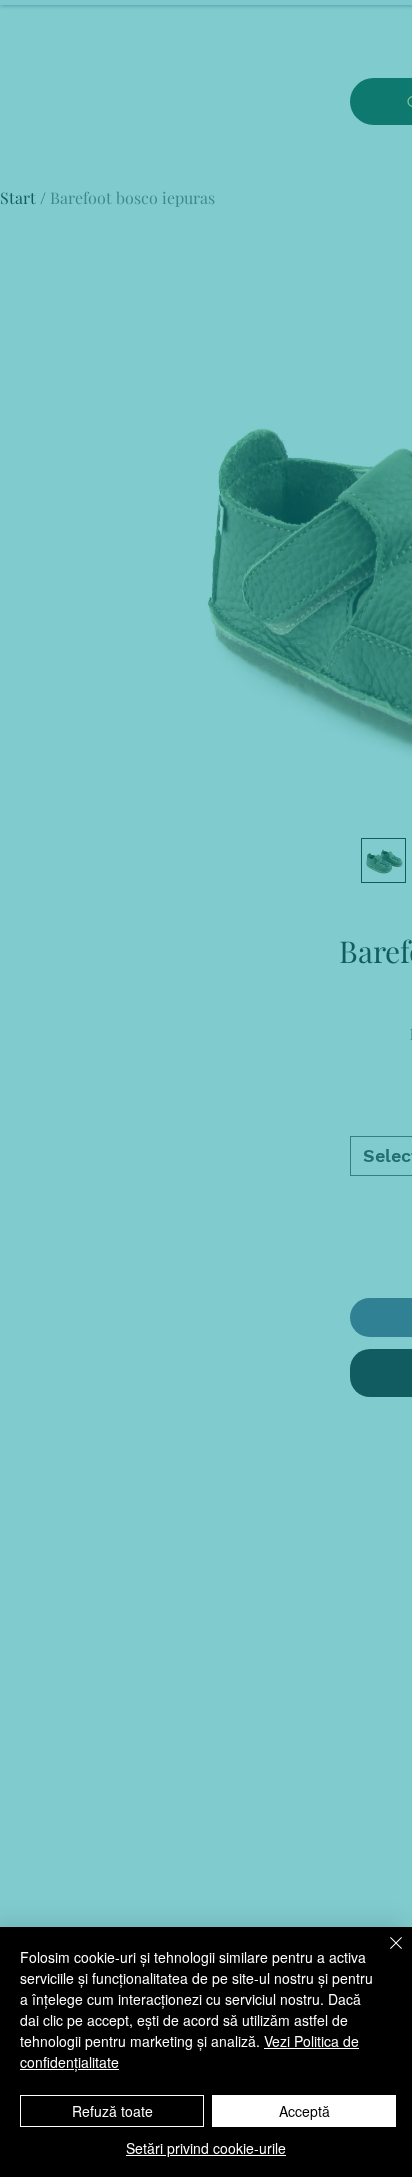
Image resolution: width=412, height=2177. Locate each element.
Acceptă (304, 2111)
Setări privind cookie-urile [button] (206, 2148)
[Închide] (384, 1955)
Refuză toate (112, 2111)
